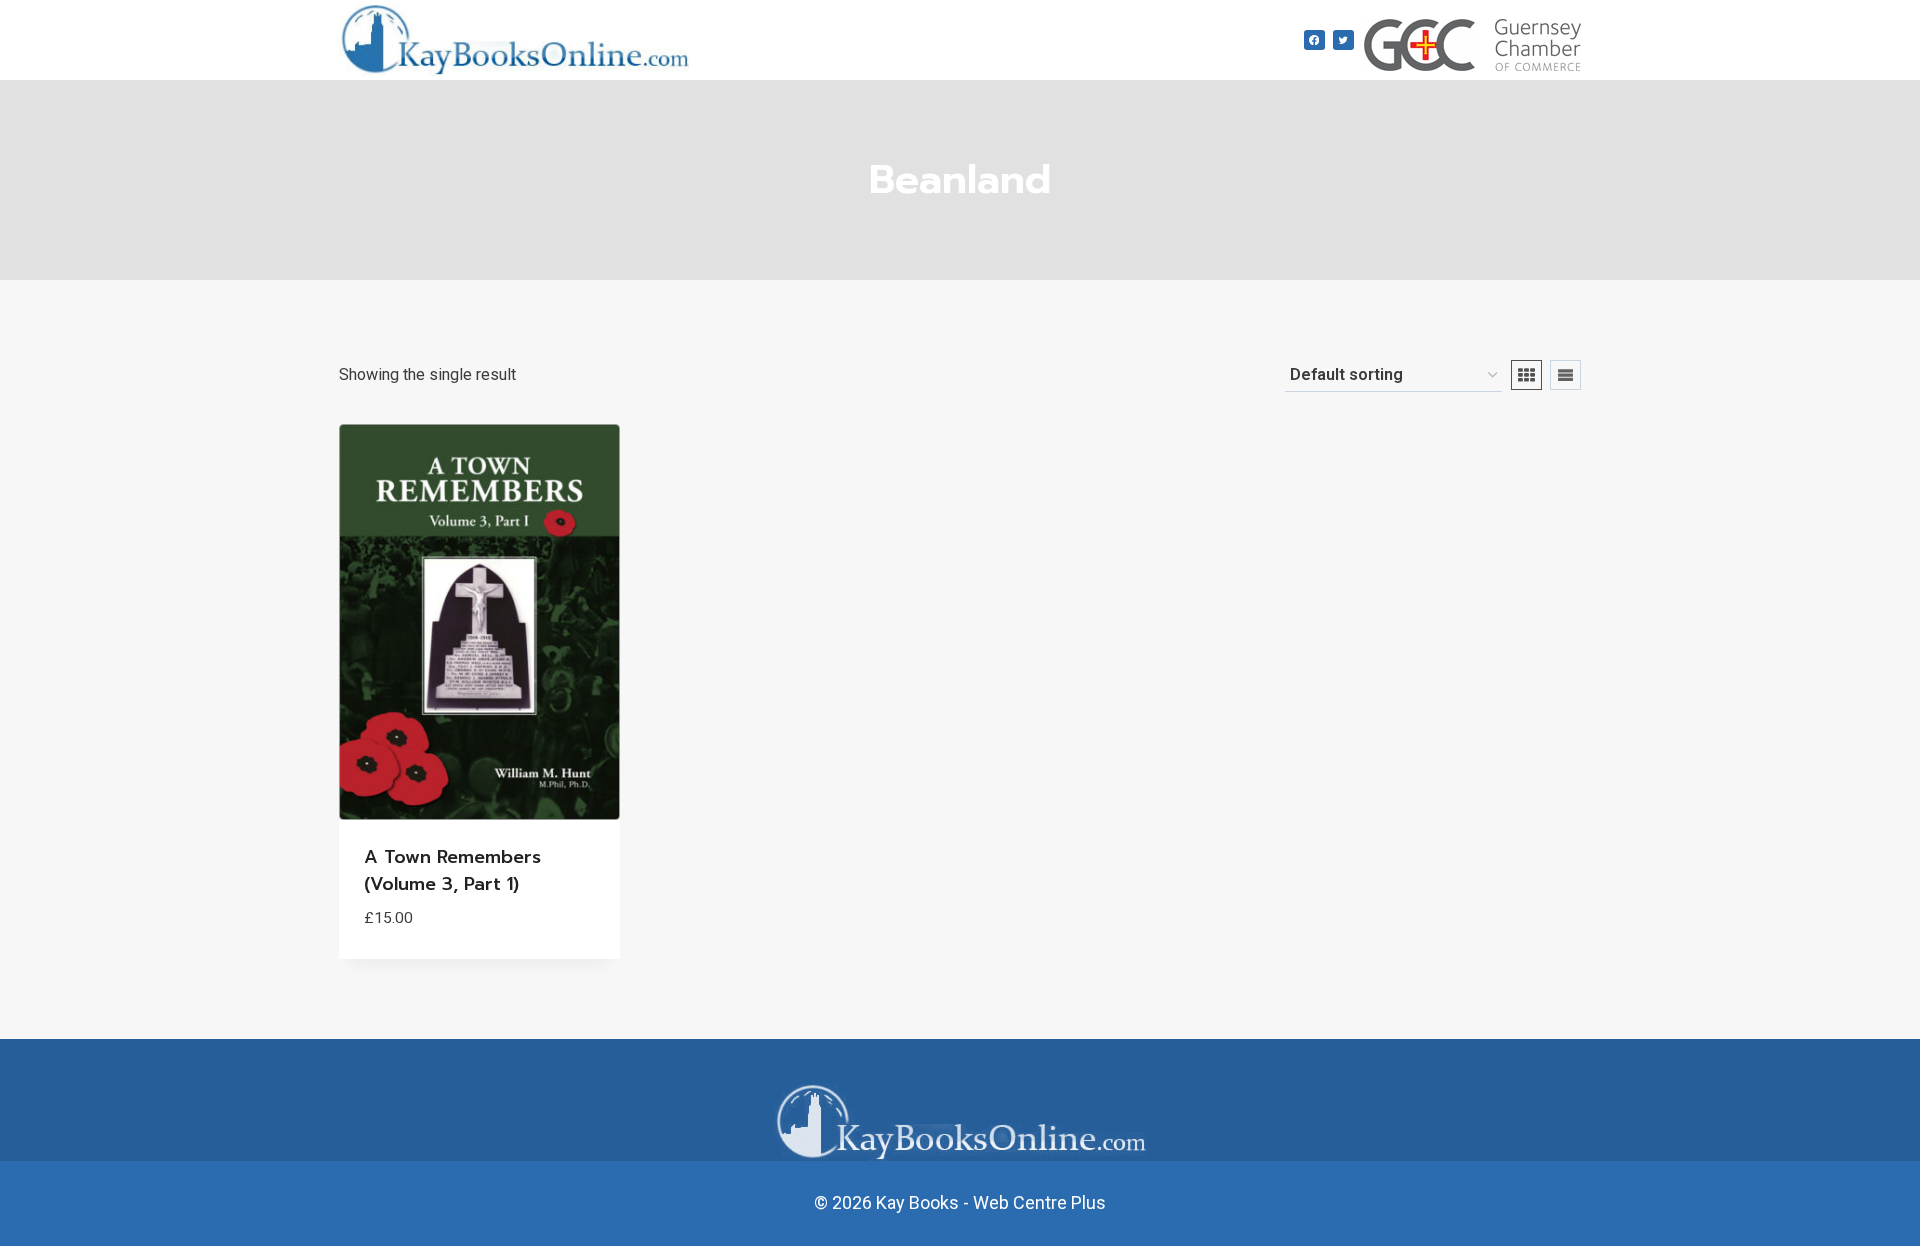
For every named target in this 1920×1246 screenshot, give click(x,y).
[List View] (1565, 375)
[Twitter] (1343, 40)
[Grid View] (1526, 375)
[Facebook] (1314, 40)
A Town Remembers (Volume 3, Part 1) (452, 870)
